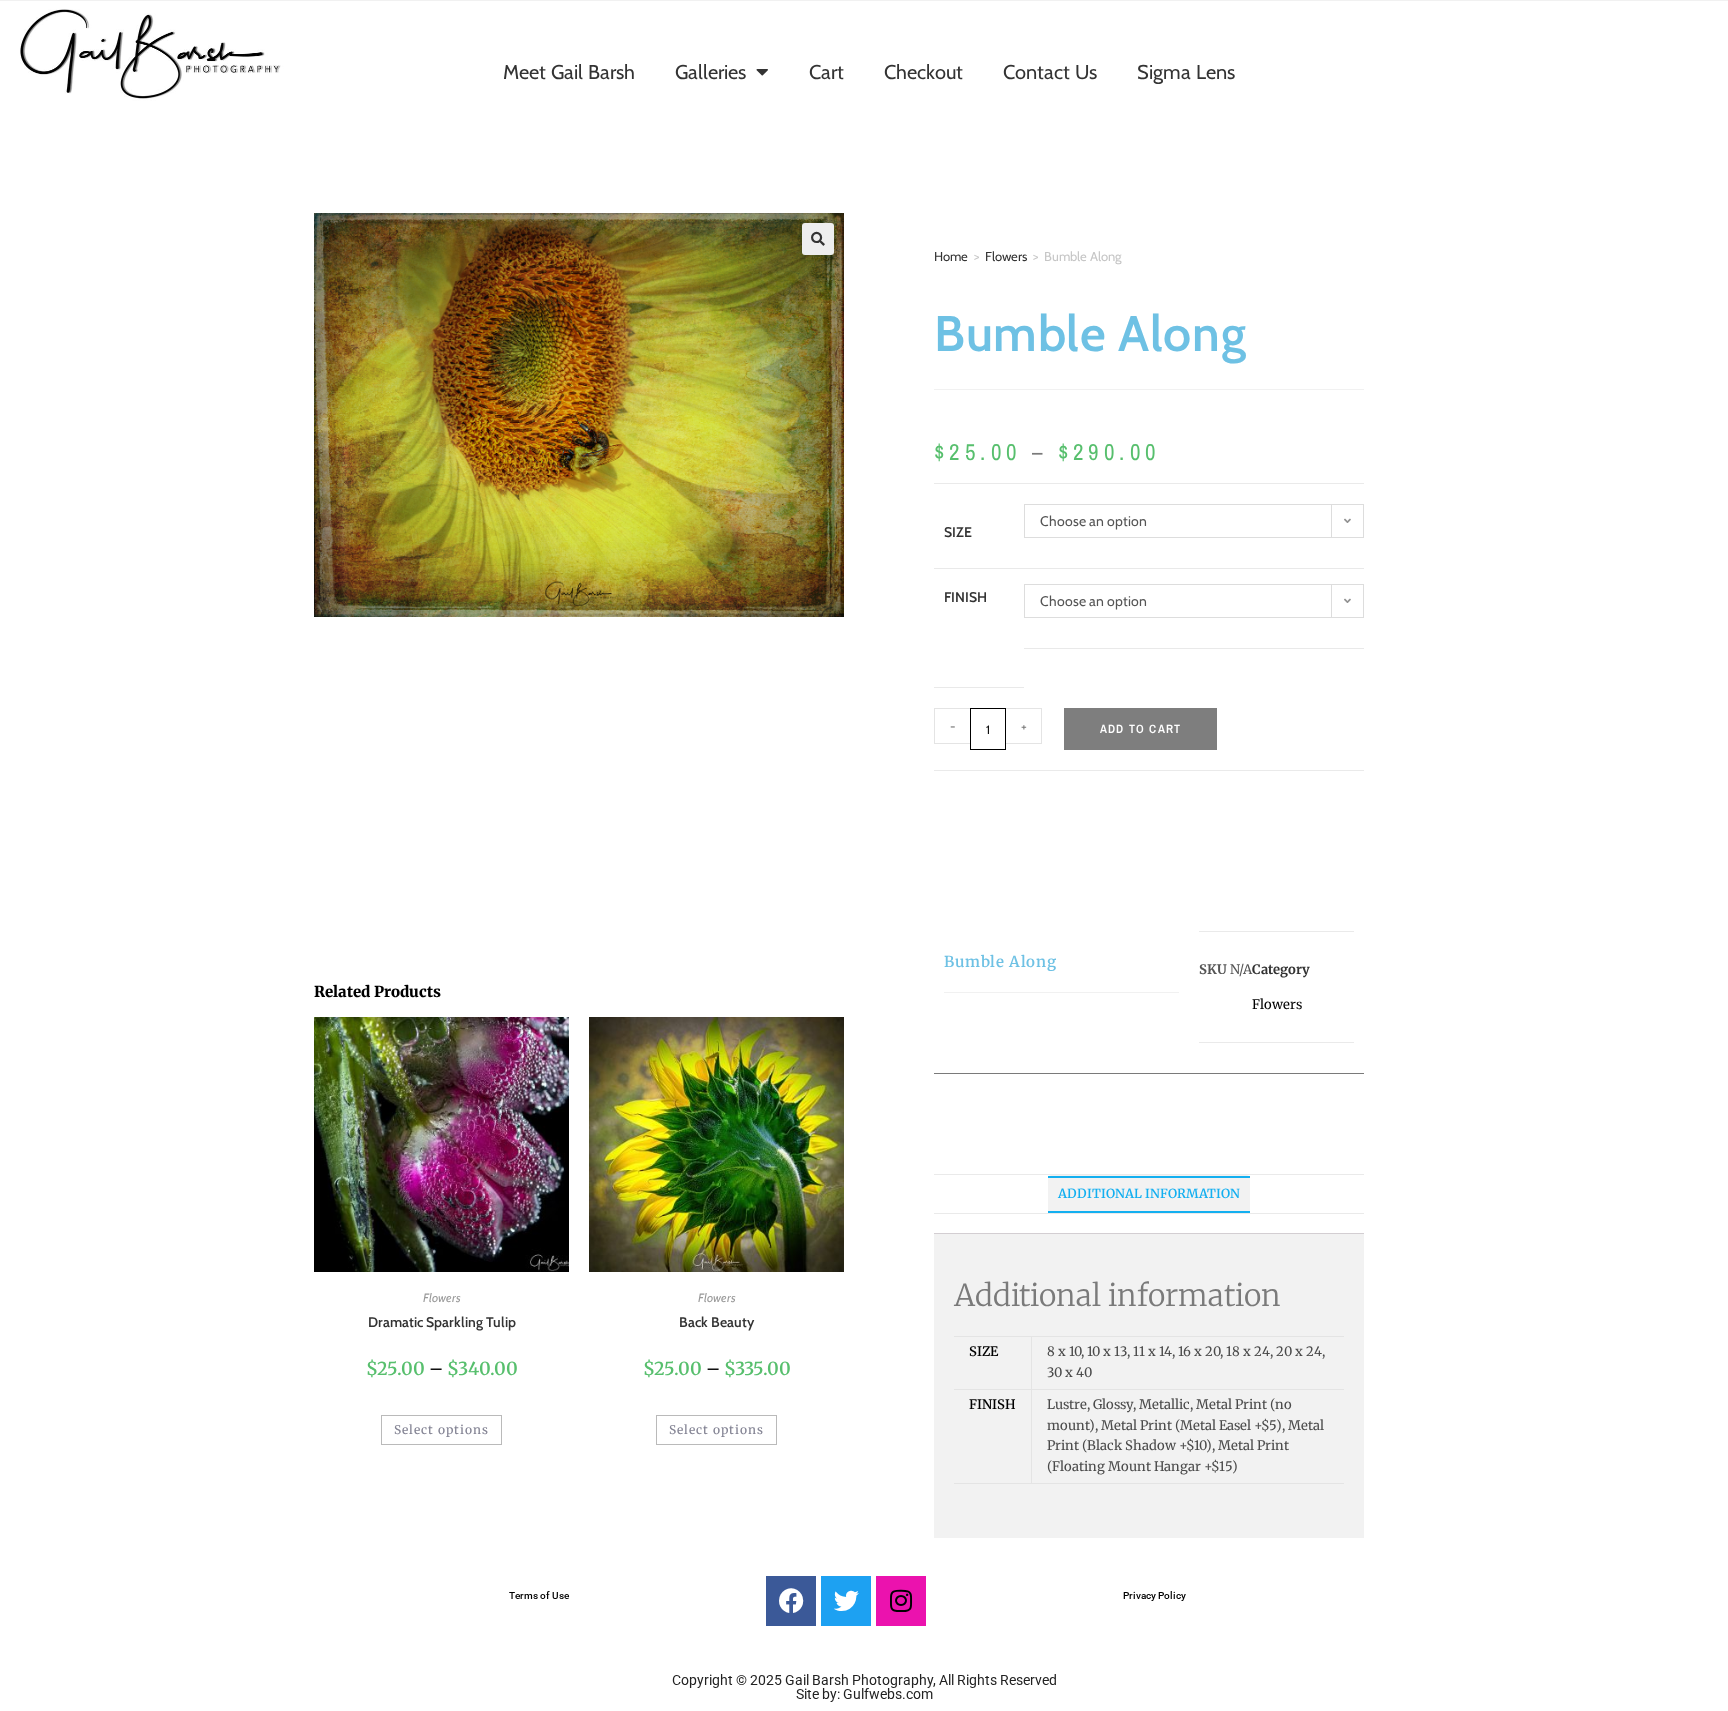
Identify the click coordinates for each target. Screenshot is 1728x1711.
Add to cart (1140, 729)
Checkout (923, 72)
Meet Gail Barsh (569, 72)
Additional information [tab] (1149, 1193)
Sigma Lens (1186, 72)
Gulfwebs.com (888, 1694)
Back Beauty (716, 1322)
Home (951, 256)
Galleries (710, 72)
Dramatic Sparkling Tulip (442, 1322)
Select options (441, 1429)
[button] (818, 239)
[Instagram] (901, 1601)
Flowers (1006, 256)
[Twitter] (846, 1601)
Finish (965, 597)
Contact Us (1050, 72)
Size (958, 532)
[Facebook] (791, 1601)
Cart (826, 72)
